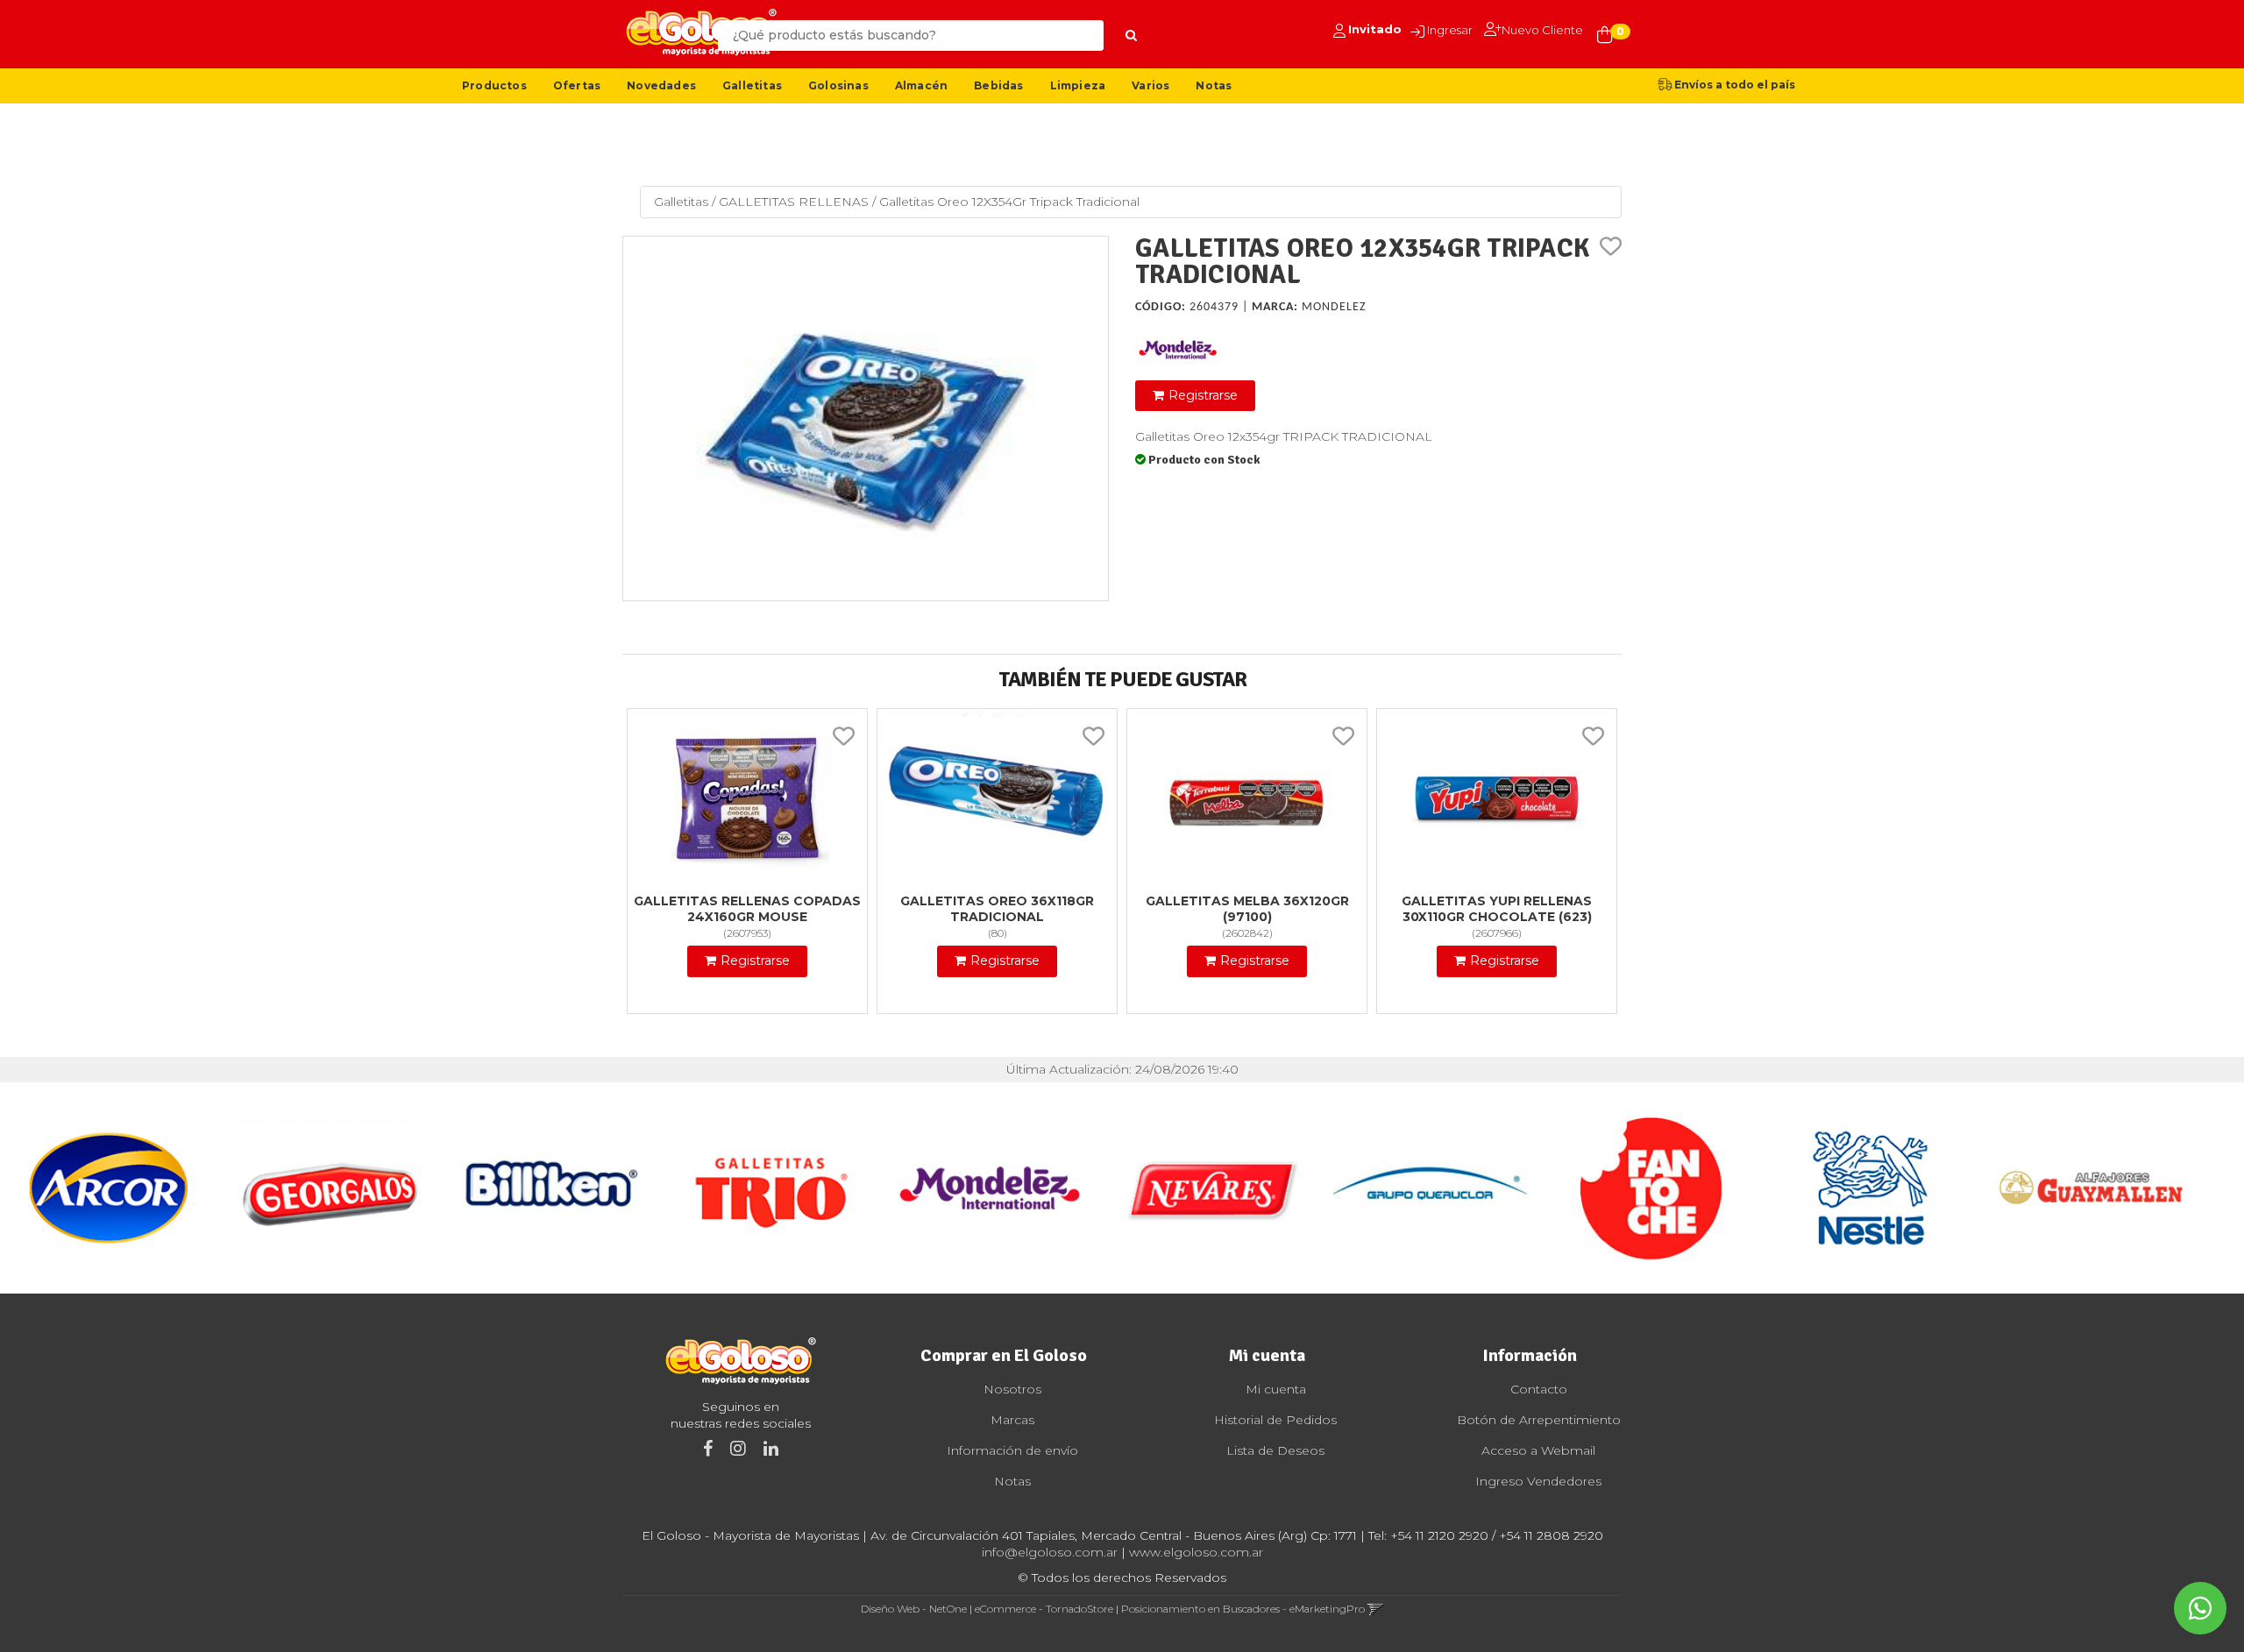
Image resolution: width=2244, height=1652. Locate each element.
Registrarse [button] (1203, 395)
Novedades (661, 85)
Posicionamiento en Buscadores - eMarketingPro (1243, 1609)
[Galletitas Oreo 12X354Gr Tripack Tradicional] (866, 418)
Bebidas (998, 85)
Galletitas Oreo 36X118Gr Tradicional (997, 909)
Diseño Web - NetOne (914, 1609)
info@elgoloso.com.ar (1050, 1552)
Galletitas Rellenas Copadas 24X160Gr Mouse (747, 909)
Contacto (1539, 1389)
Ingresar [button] (1450, 30)
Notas (1214, 85)
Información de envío (1012, 1450)
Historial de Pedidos (1275, 1420)
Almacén (921, 85)
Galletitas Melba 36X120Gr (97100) (1247, 909)
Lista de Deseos (1275, 1450)
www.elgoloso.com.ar (1196, 1552)
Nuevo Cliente (1542, 30)
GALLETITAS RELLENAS (794, 202)
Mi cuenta (1276, 1389)
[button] (1376, 1609)
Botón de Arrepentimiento (1539, 1420)
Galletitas (752, 85)
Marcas (1012, 1420)
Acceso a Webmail (1538, 1450)
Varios (1150, 85)
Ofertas (577, 85)
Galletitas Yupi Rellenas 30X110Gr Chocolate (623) (1497, 909)
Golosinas (838, 85)
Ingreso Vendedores (1538, 1481)
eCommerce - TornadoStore (1044, 1609)
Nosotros (1012, 1389)
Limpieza (1078, 85)
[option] (110, 1188)
